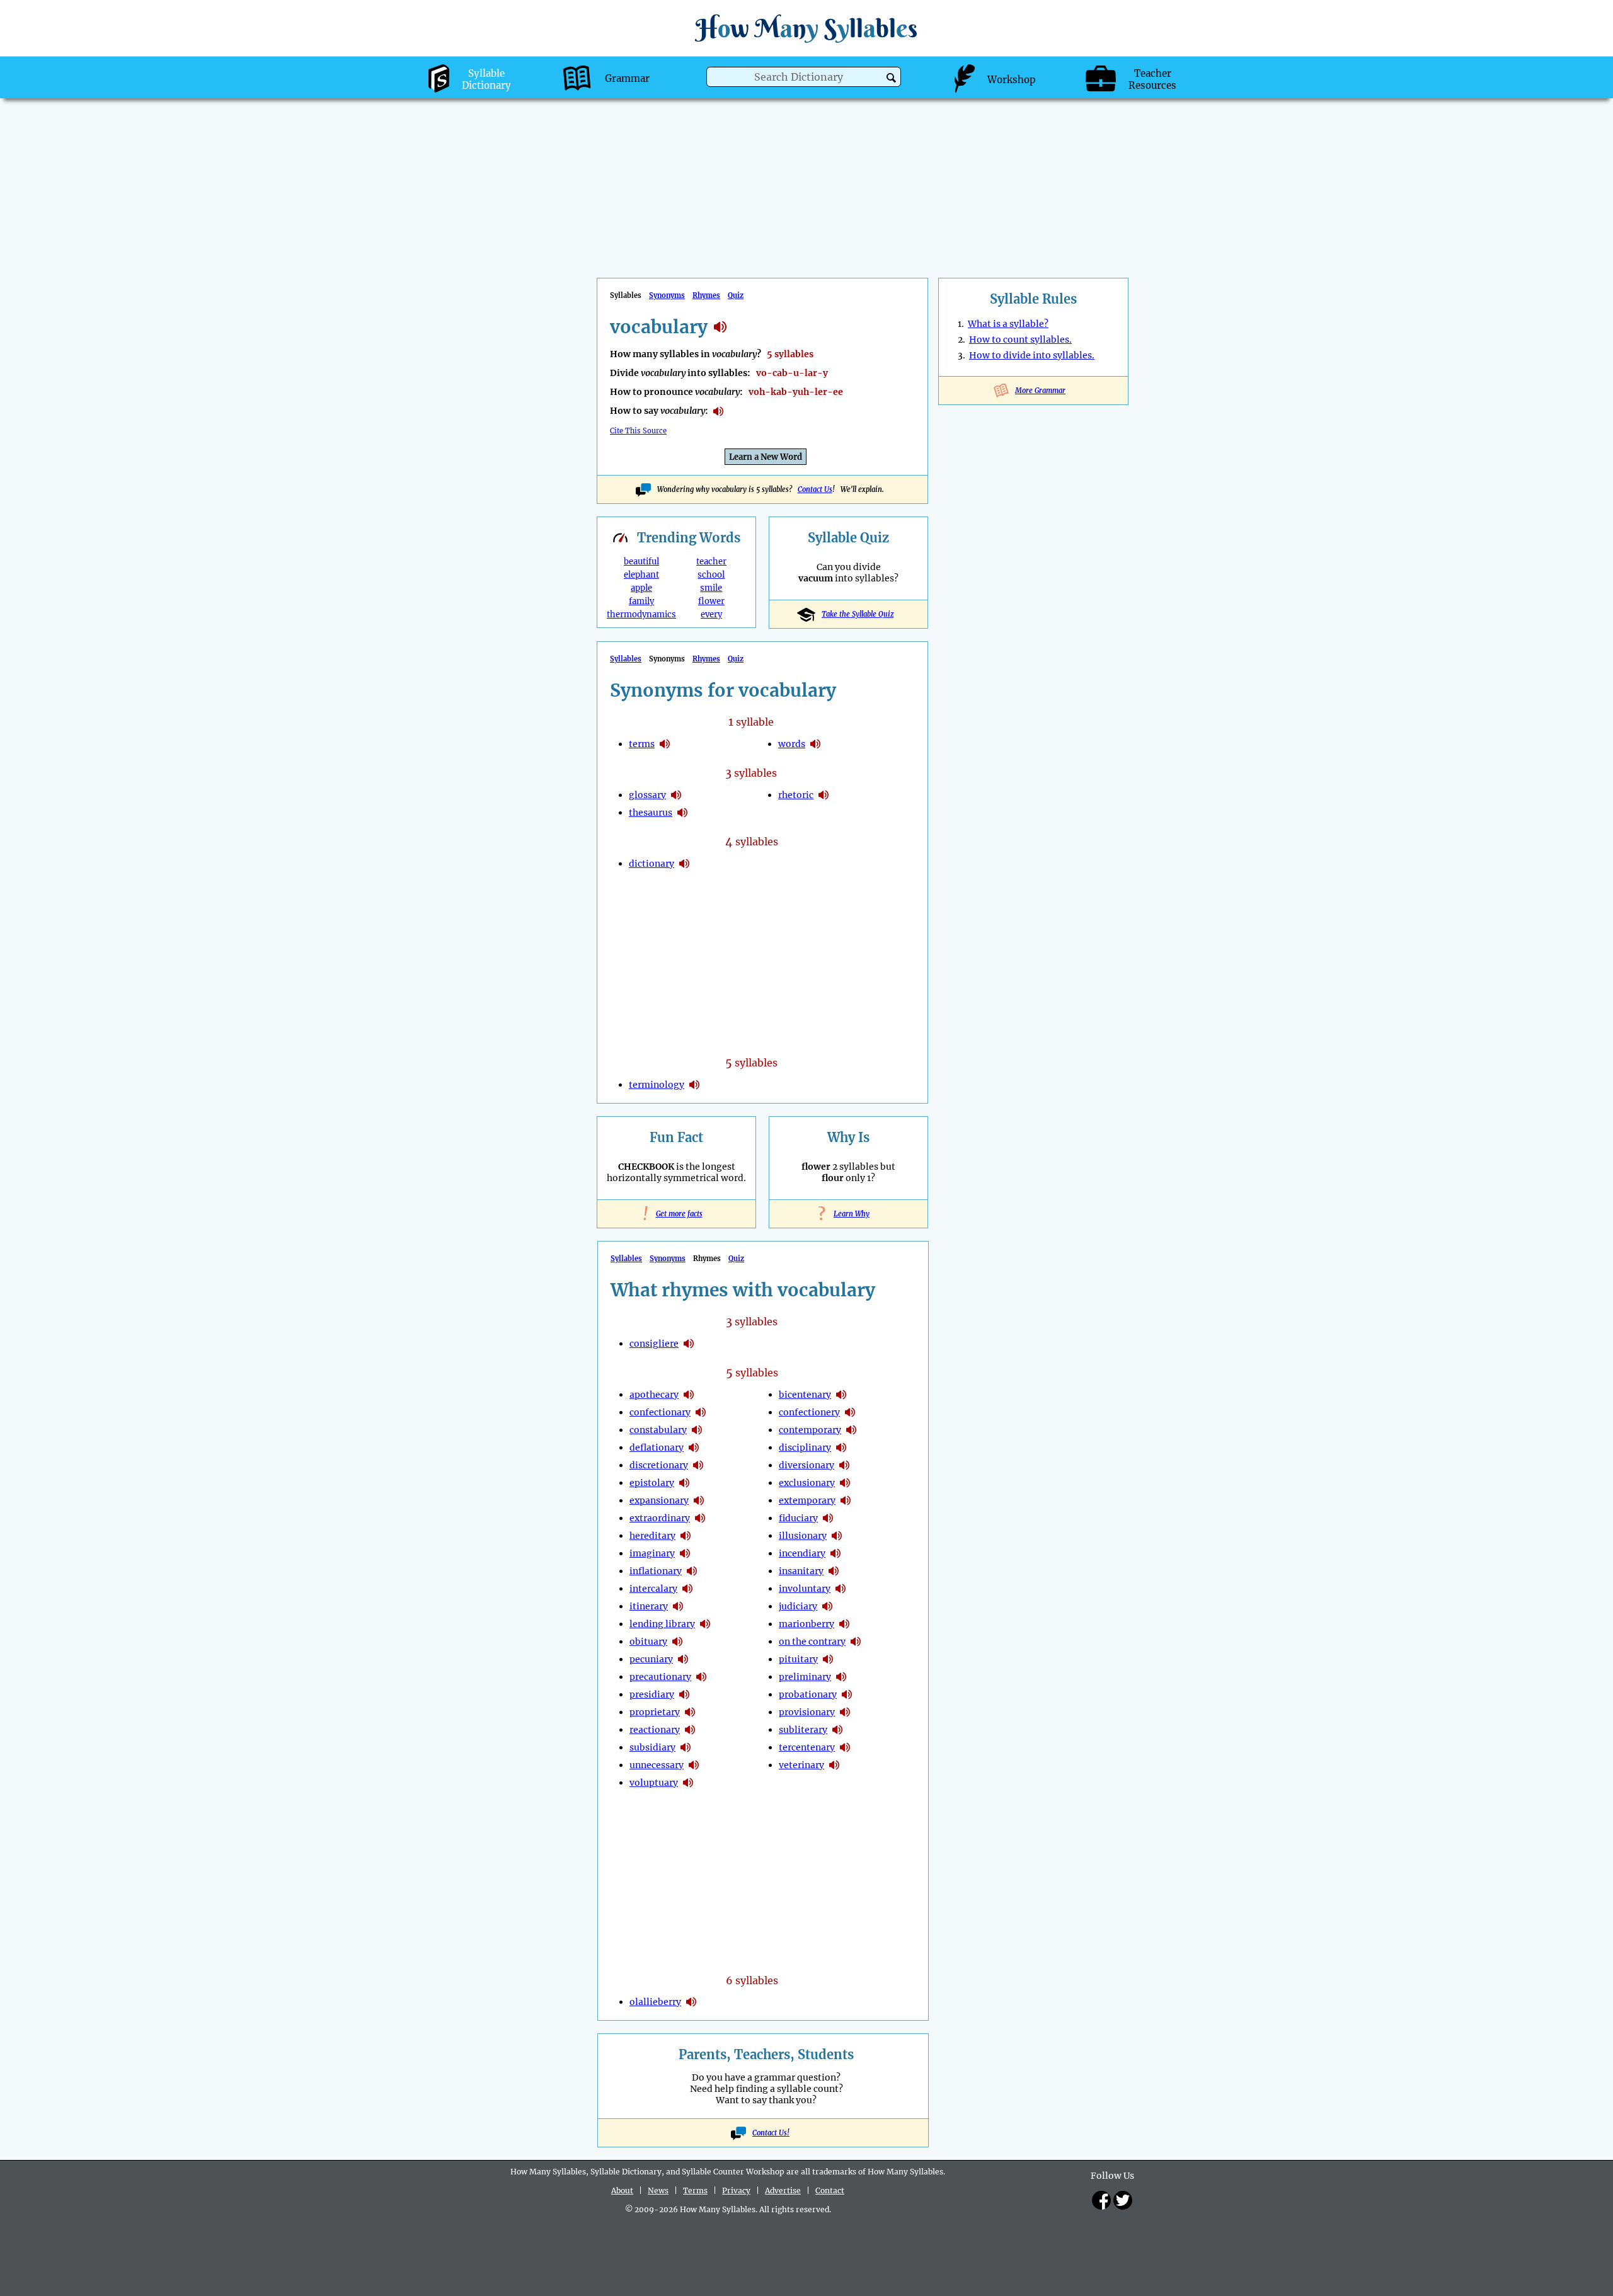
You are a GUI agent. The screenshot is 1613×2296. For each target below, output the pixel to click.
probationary (808, 1694)
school (711, 575)
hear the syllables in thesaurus (682, 813)
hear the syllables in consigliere (689, 1344)
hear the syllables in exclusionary (845, 1483)
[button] (891, 78)
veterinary (801, 1765)
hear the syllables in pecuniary (683, 1659)
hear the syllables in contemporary (851, 1430)
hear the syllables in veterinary (834, 1765)
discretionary (659, 1465)
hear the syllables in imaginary (685, 1553)
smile (711, 588)
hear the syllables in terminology (694, 1085)
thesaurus (651, 813)
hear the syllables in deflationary (694, 1448)
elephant (641, 575)
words (792, 744)
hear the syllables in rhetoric (824, 795)
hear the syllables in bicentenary (841, 1395)
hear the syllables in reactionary (690, 1730)
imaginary (652, 1553)
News (658, 2190)
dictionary (652, 864)
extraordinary (660, 1518)
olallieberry (655, 2002)
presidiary (652, 1694)
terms (642, 744)
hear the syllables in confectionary (701, 1412)
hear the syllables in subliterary (837, 1730)
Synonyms (667, 295)
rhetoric (796, 795)
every (711, 614)
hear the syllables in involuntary (841, 1589)
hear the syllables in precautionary (701, 1677)
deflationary (657, 1448)
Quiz (736, 295)
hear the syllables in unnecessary (694, 1765)
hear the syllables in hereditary (686, 1536)
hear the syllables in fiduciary (828, 1518)
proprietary (655, 1712)
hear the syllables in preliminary (841, 1677)
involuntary (805, 1589)
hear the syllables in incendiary (835, 1553)
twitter (1123, 2200)
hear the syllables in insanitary (834, 1571)
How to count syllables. (1020, 340)
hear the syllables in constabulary (697, 1430)
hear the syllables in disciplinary (841, 1448)
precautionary (660, 1677)
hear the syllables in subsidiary (686, 1747)
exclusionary (807, 1483)
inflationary (656, 1571)
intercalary (653, 1589)
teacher (711, 562)
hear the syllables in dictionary (684, 864)
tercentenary (807, 1747)
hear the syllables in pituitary (828, 1659)
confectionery (809, 1412)
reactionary (655, 1730)
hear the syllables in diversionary (844, 1465)
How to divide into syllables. (1032, 355)
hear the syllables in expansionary (699, 1500)
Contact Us (815, 489)
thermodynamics (641, 614)
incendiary (802, 1553)
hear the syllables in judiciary (827, 1606)
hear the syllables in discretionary (698, 1465)
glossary (647, 795)
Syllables (626, 659)
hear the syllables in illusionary (837, 1536)
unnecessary (657, 1765)
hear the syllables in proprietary (690, 1712)
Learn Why (848, 1214)
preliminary (805, 1677)
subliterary (803, 1730)
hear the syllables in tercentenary (845, 1747)
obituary (648, 1642)
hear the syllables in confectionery (850, 1412)
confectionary (660, 1412)
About (622, 2190)
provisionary (807, 1712)
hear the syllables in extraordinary (700, 1518)
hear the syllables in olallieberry (691, 2002)
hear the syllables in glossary (676, 795)
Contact (830, 2190)
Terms (695, 2190)
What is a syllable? (1008, 324)
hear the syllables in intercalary (687, 1589)
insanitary (801, 1571)
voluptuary (654, 1783)
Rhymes (706, 295)
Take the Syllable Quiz (858, 614)
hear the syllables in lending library (705, 1624)
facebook (1101, 2200)
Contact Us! (771, 2133)
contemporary (810, 1430)
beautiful (641, 562)
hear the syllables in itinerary (678, 1606)
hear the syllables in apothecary (689, 1395)
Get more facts (677, 1214)
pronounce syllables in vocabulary (718, 411)
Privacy (736, 2190)
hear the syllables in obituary (677, 1642)
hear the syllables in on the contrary (856, 1642)
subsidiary (652, 1747)
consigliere (654, 1344)
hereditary (652, 1536)
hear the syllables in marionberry (844, 1624)
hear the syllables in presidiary (684, 1694)
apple (641, 588)
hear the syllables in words (815, 744)
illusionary (803, 1536)
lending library (662, 1624)
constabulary (658, 1430)
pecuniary (651, 1659)
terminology (657, 1085)
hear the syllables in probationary (847, 1694)
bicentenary (805, 1395)
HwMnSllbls (806, 28)
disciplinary (805, 1448)
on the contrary (812, 1642)
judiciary (798, 1606)
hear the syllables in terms (665, 744)
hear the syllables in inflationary (692, 1571)
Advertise (783, 2190)
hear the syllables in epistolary (684, 1483)
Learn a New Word (766, 457)
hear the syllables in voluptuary (688, 1783)
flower (711, 601)
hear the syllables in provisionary (845, 1712)
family (641, 601)
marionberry (806, 1624)
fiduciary (798, 1518)
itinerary (649, 1606)
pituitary (798, 1659)
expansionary (659, 1500)
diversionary (806, 1465)
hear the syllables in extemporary (846, 1500)
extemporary (807, 1500)
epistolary (652, 1483)
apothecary (654, 1395)
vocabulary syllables (720, 327)
